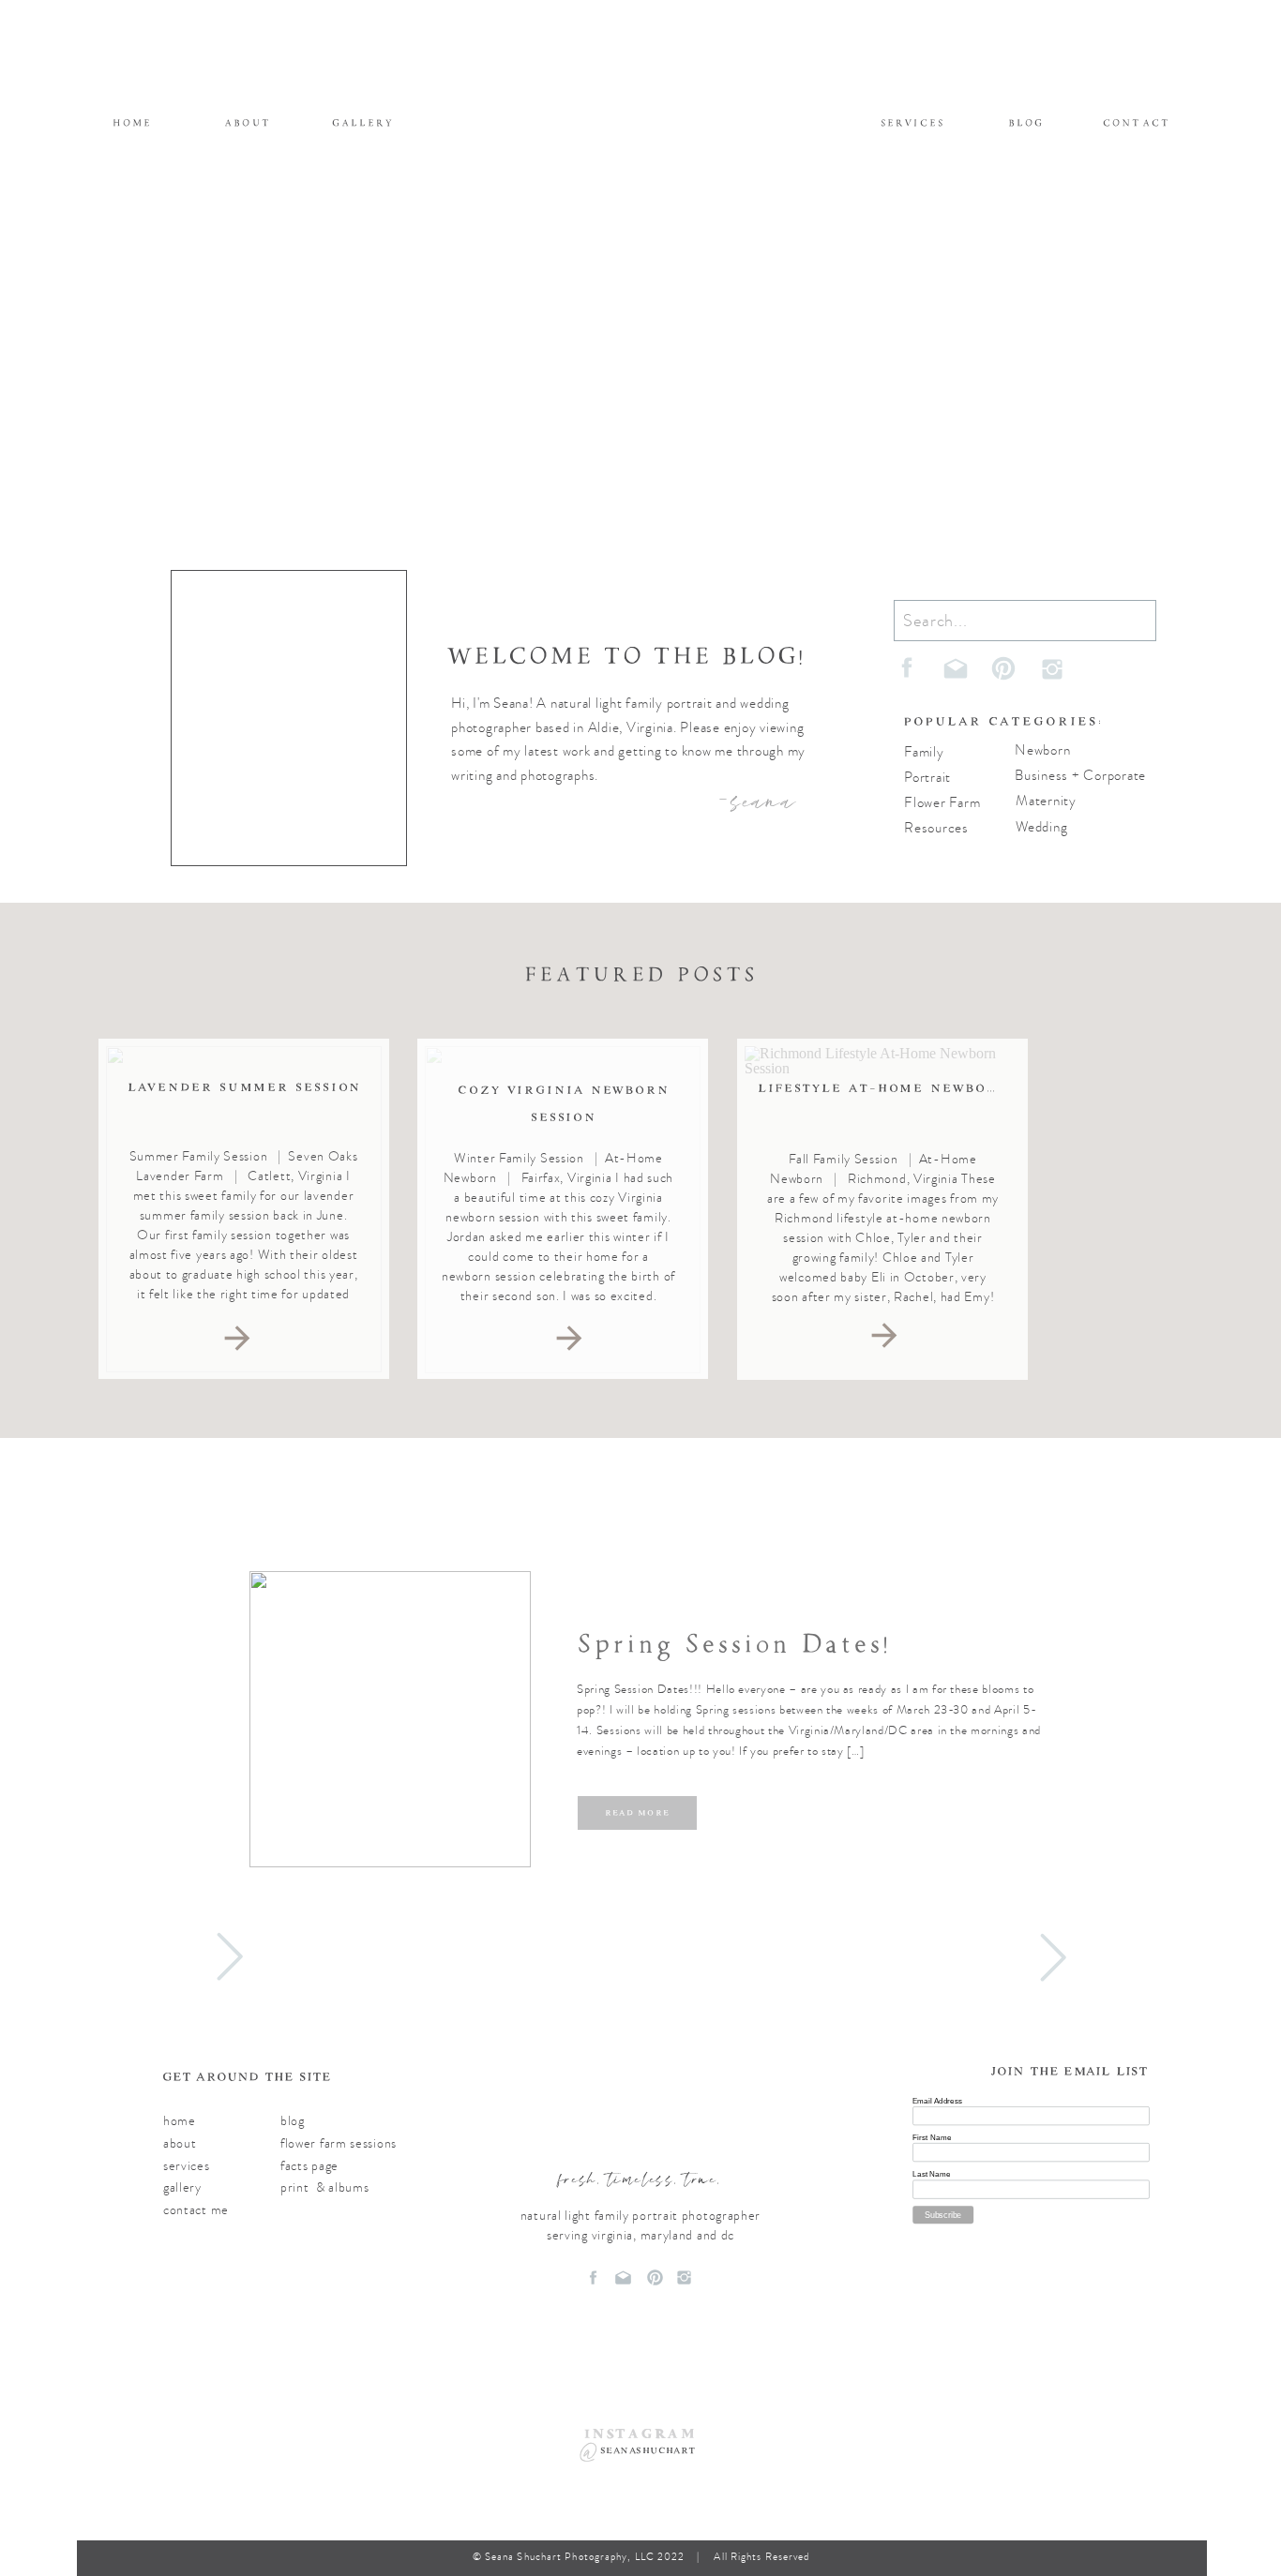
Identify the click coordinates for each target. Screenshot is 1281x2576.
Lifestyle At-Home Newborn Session (920, 1088)
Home (180, 2121)
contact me (196, 2210)
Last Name (932, 2173)
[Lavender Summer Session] (237, 1338)
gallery (182, 2187)
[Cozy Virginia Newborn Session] (569, 1338)
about (180, 2143)
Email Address (937, 2100)
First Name (932, 2137)
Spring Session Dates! (733, 1644)
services (187, 2166)
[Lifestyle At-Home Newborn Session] (884, 1335)
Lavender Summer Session (245, 1087)
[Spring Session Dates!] (390, 1719)
